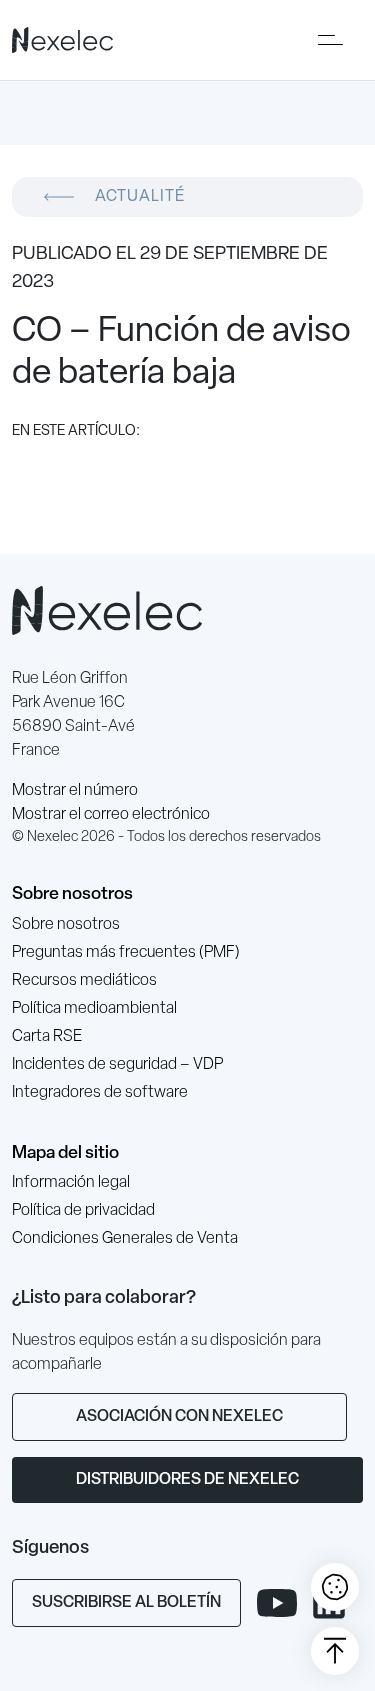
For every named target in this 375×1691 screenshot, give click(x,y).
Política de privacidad (83, 1211)
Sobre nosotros (72, 894)
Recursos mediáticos (84, 981)
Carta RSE (47, 1037)
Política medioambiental (94, 1009)
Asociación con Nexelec (179, 1417)
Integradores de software (100, 1093)
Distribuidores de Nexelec (187, 1480)
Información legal (71, 1183)
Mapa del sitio (65, 1153)
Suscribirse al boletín (126, 1603)
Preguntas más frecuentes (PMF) (126, 953)
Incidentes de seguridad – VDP (117, 1065)
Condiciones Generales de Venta (125, 1239)
